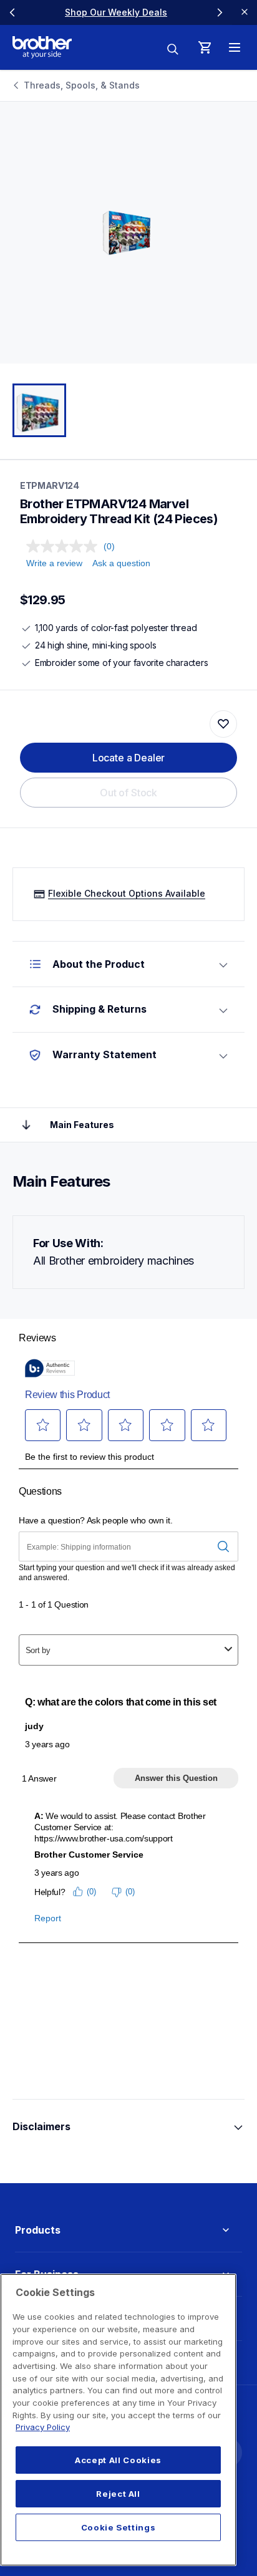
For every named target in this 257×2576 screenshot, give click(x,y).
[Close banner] (245, 12)
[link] (116, 12)
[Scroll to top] (26, 1125)
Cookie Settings (119, 2527)
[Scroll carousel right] (220, 12)
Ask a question (121, 563)
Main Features (82, 1125)
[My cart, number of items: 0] (205, 47)
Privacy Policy (43, 2427)
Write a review (54, 563)
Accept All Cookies (118, 2460)
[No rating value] (65, 546)
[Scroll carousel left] (12, 12)
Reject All (118, 2494)
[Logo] (42, 47)
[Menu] (235, 47)
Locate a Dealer (129, 758)
